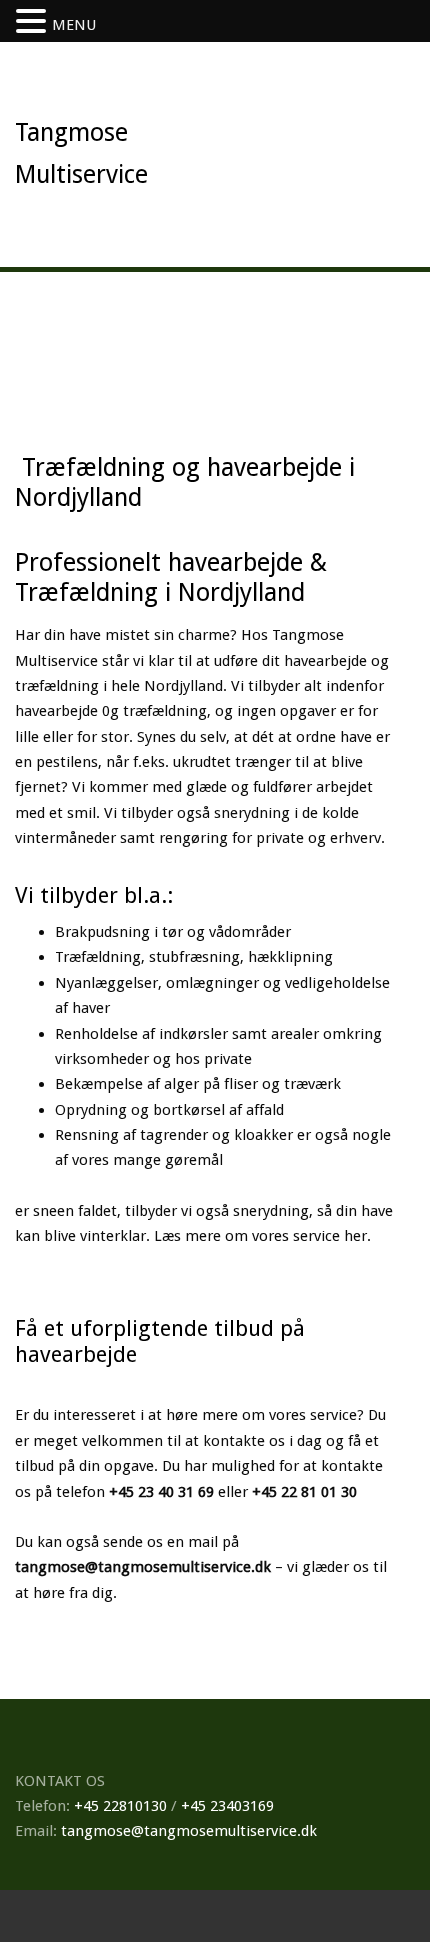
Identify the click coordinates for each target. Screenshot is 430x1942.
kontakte (234, 1441)
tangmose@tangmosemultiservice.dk (143, 1567)
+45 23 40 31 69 (161, 1492)
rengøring (193, 838)
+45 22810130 (120, 1806)
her (355, 1236)
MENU (74, 25)
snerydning (252, 813)
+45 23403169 (227, 1806)
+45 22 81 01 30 (304, 1492)
